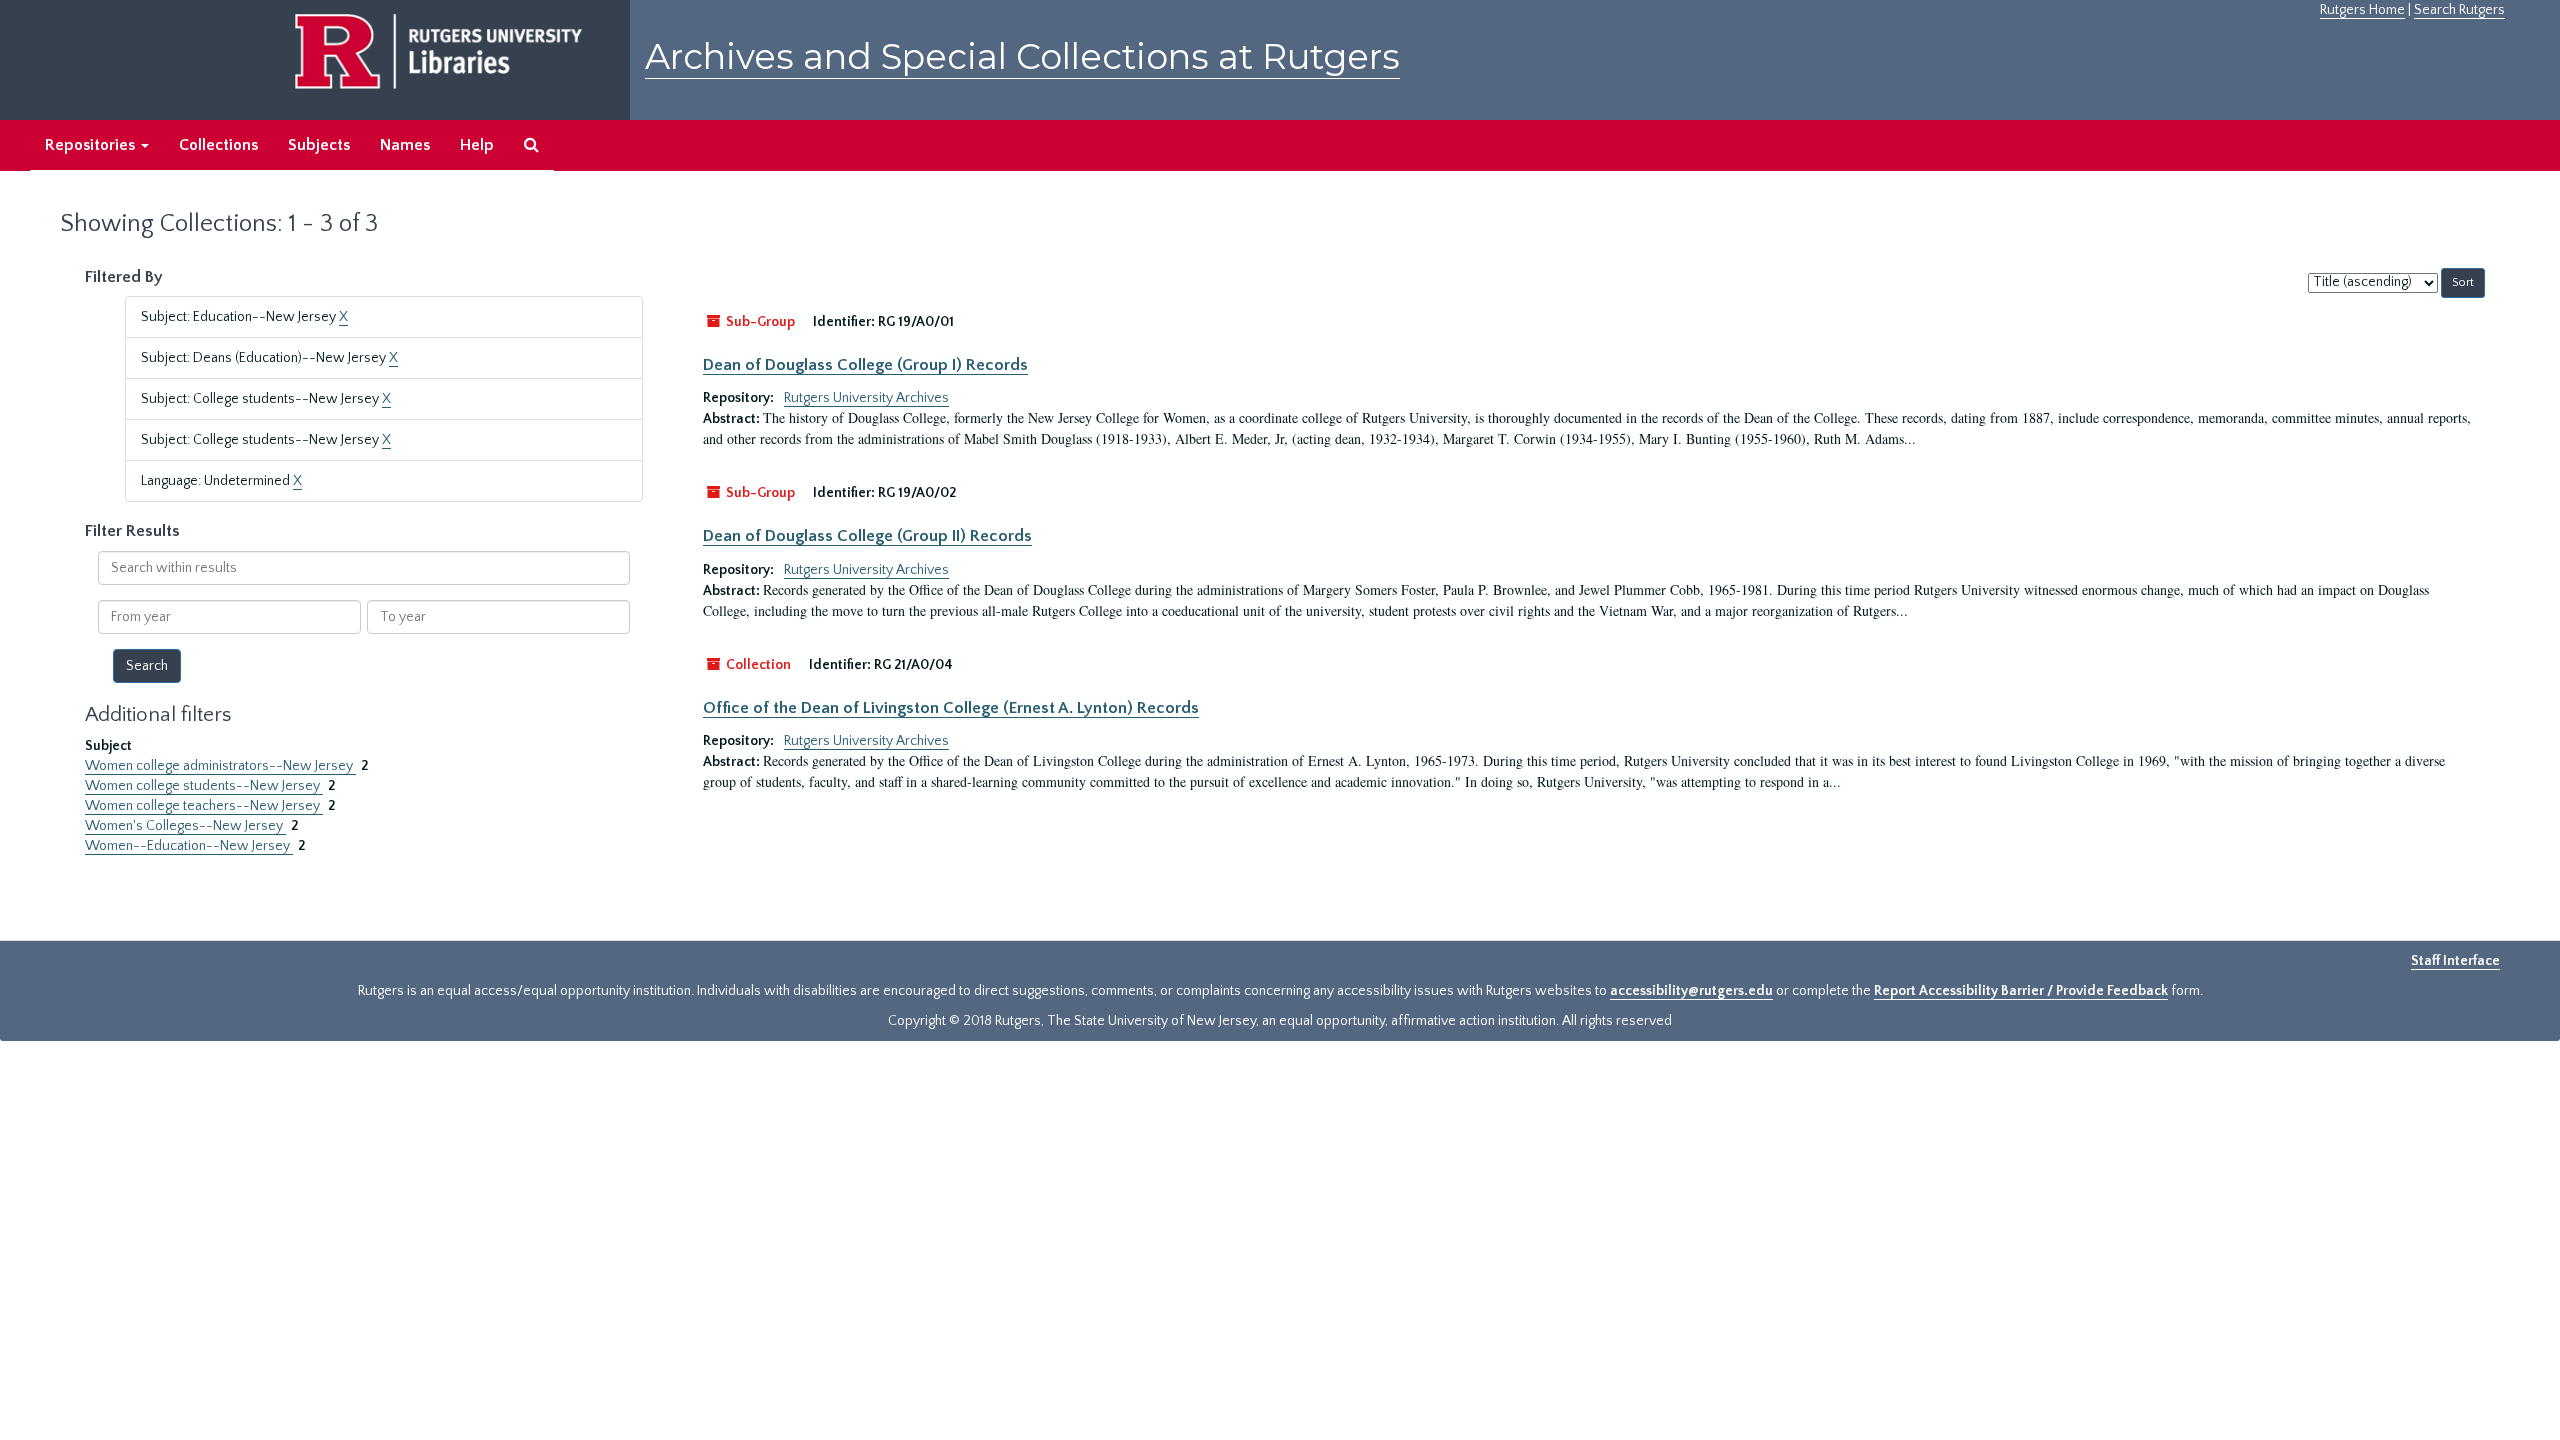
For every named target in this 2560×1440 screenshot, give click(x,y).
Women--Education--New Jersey (189, 846)
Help (477, 145)
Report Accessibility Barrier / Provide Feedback (2021, 991)
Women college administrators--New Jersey (220, 766)
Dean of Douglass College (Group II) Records (867, 536)
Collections (218, 145)
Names (405, 145)
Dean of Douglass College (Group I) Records (865, 365)
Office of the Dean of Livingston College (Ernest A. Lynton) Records (951, 708)
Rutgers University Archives (866, 398)
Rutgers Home (2362, 10)
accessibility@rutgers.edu (1691, 991)
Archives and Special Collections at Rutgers (1022, 56)
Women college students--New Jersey (204, 786)
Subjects (319, 145)
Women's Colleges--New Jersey (185, 826)
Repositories (92, 145)
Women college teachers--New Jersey (204, 806)
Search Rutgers (2459, 10)
